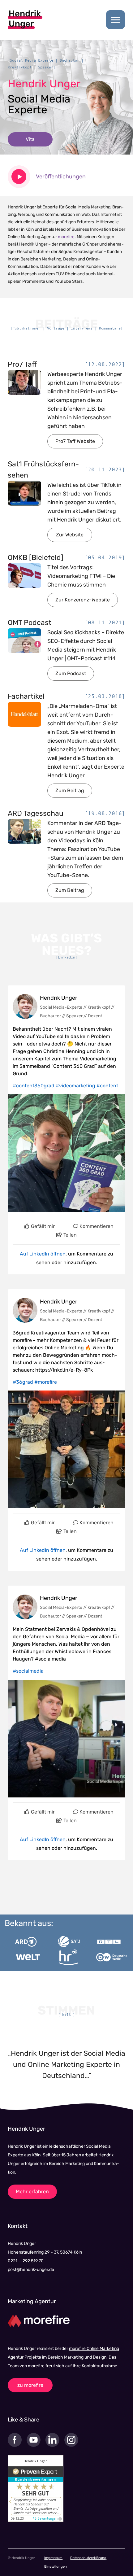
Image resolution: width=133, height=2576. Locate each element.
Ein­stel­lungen (56, 2567)
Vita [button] (30, 139)
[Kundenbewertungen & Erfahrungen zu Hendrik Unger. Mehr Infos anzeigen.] (36, 2488)
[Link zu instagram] (74, 2445)
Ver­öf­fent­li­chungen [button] (61, 177)
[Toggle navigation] (116, 20)
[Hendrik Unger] (25, 19)
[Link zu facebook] (17, 2445)
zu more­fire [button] (30, 2385)
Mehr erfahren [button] (32, 2192)
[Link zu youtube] (36, 2445)
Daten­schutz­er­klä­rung (88, 2558)
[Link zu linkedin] (55, 2445)
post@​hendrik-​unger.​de (31, 2270)
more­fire (66, 237)
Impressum (53, 2558)
